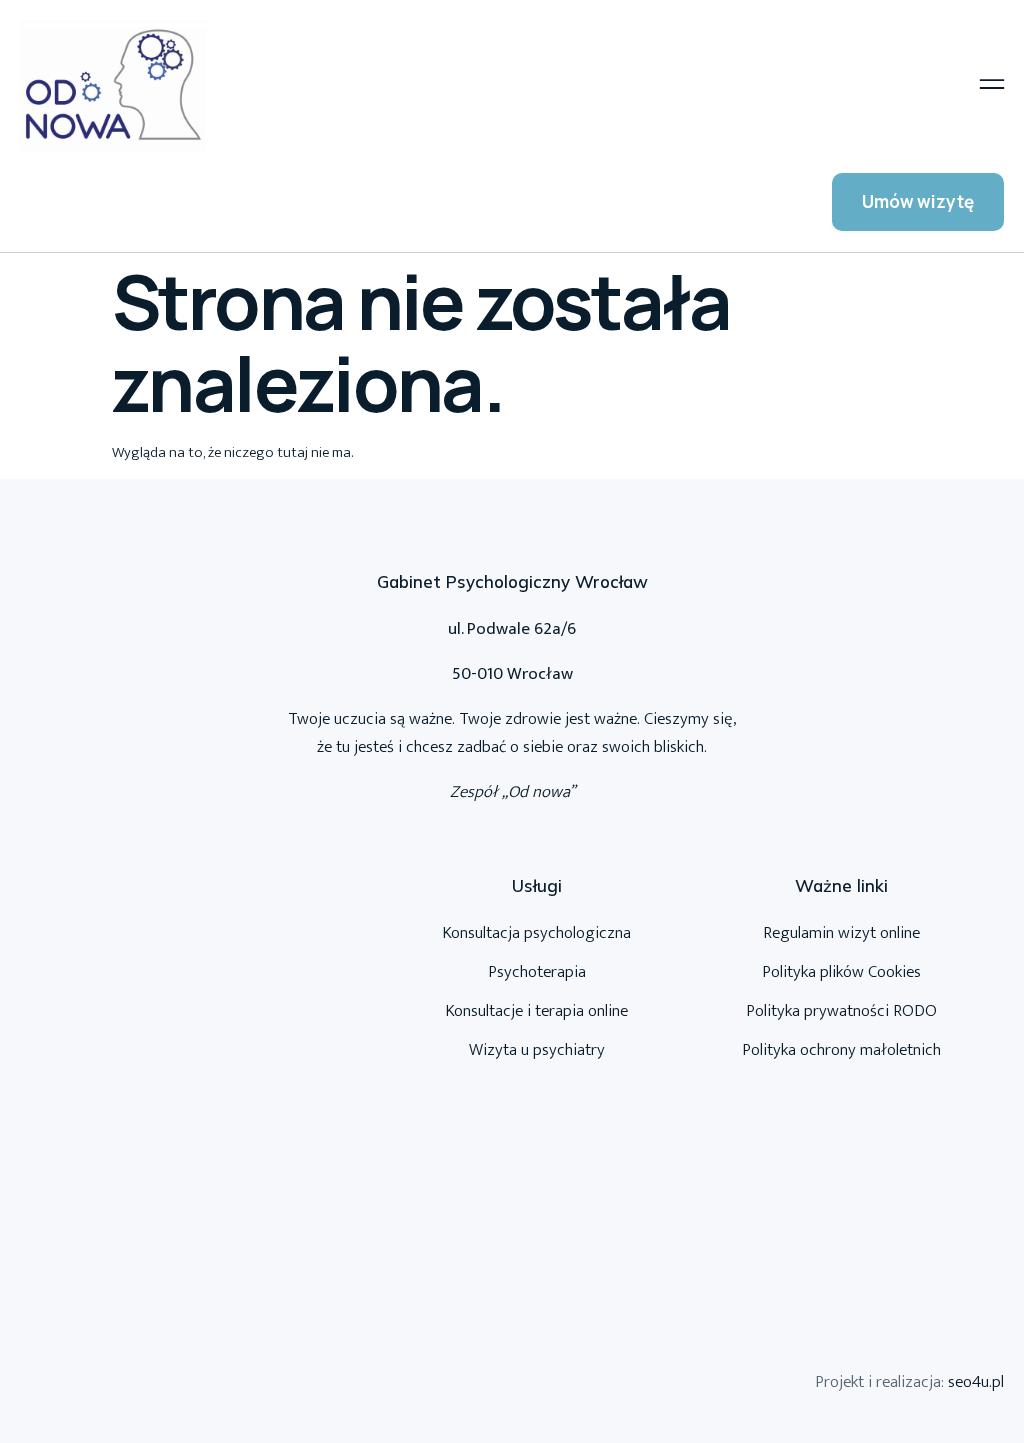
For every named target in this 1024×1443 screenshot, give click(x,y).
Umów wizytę (918, 201)
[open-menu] (992, 86)
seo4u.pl (976, 1382)
